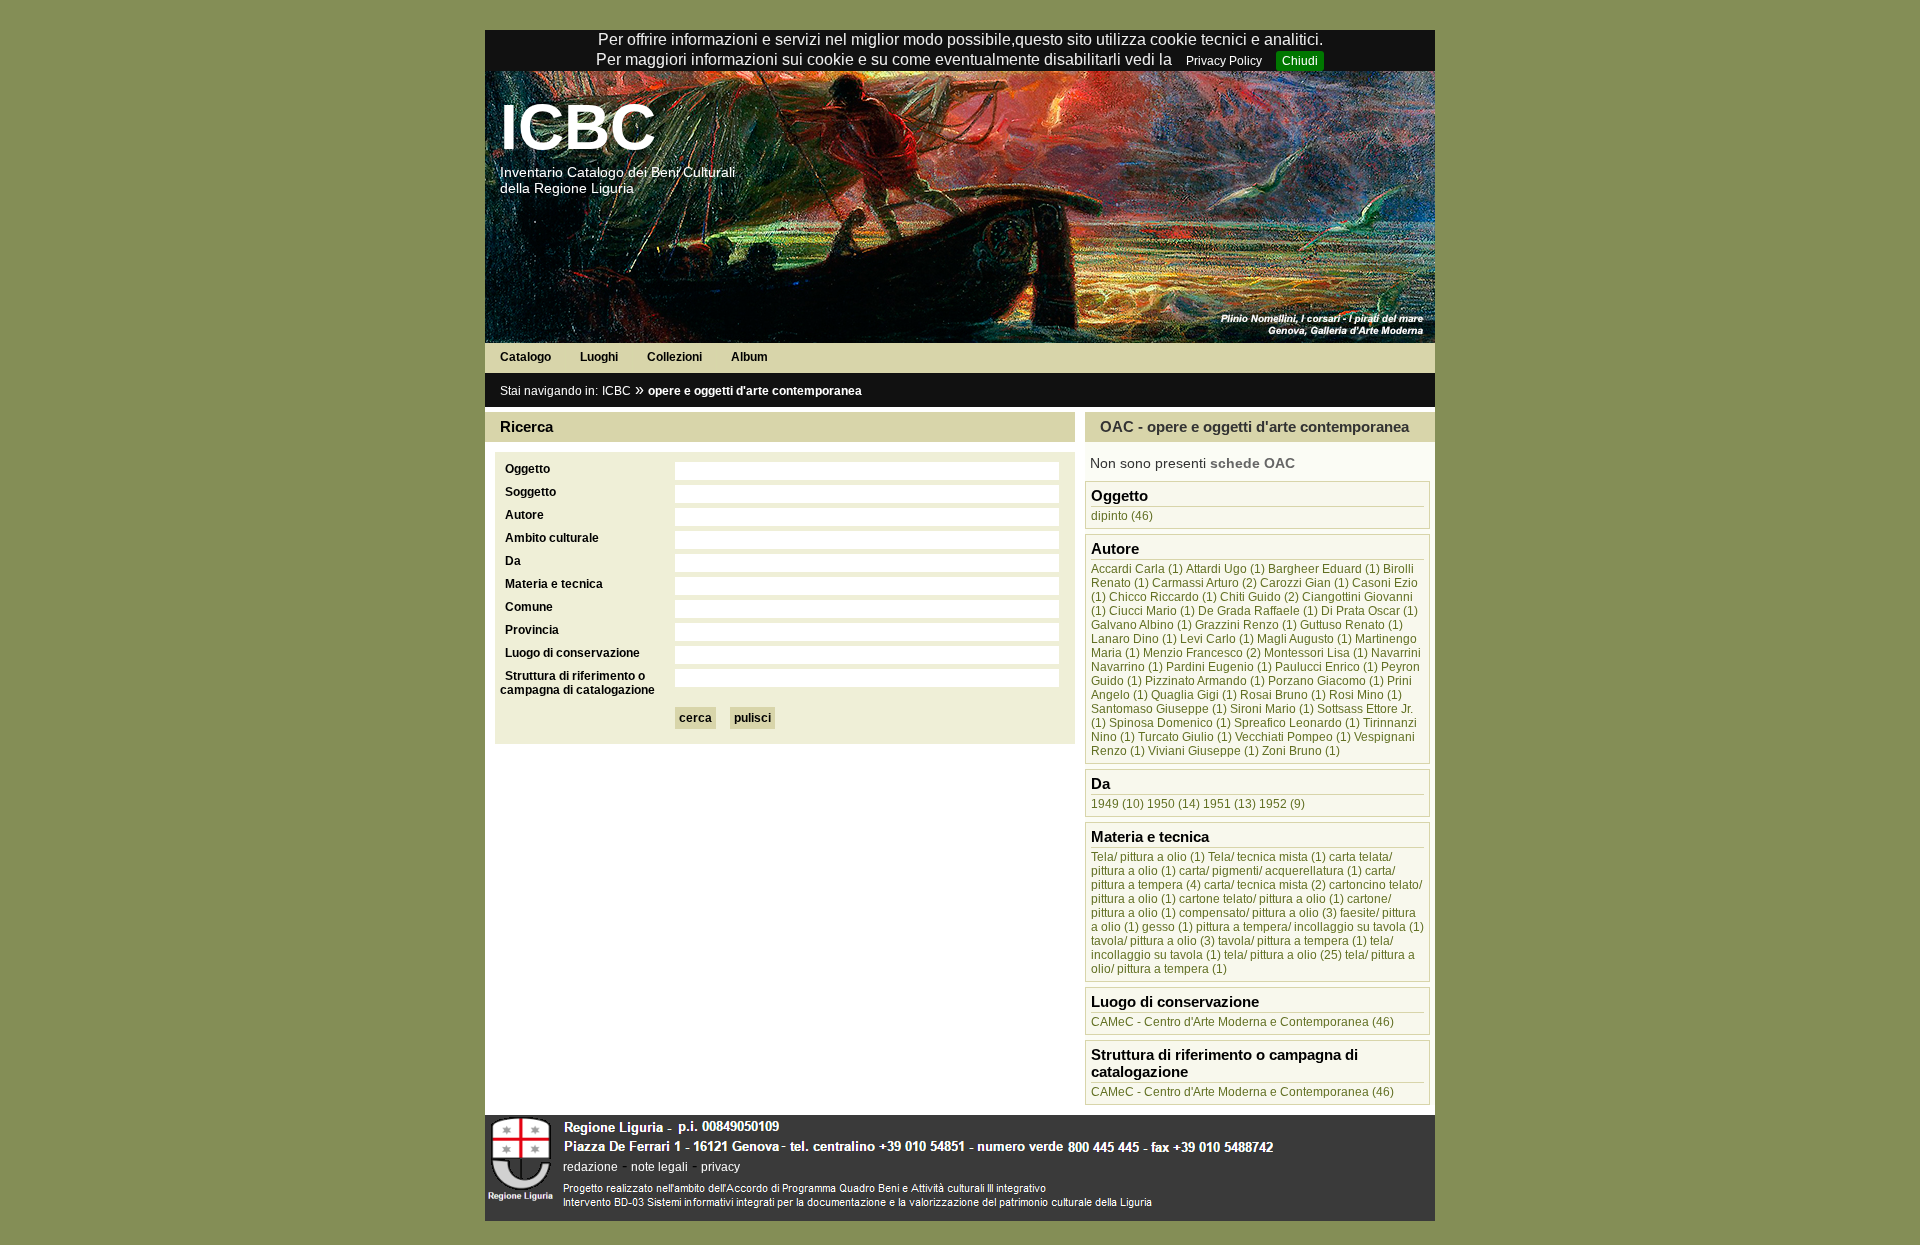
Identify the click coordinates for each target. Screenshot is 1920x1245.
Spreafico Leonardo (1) (1297, 723)
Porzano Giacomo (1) (1326, 681)
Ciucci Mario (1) (1152, 611)
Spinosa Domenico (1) (1170, 723)
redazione (590, 1167)
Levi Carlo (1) (1217, 639)
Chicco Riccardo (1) (1163, 597)
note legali (659, 1167)
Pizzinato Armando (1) (1205, 681)
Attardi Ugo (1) (1225, 569)
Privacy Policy (1224, 61)
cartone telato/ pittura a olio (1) (1261, 899)
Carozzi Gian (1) (1304, 583)
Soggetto (530, 492)
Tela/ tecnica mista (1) (1267, 857)
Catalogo (525, 357)
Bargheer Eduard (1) (1324, 569)
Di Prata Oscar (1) (1369, 611)
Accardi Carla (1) (1137, 569)
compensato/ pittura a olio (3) (1258, 913)
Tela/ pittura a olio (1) (1148, 857)
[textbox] (867, 471)
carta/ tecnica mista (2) (1265, 885)
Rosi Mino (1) (1365, 695)
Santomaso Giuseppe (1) (1159, 709)
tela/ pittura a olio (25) (1283, 955)
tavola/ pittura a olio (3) (1153, 941)
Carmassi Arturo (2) (1204, 583)
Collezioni (674, 357)
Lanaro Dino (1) (1134, 639)
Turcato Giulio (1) (1185, 737)
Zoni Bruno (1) (1301, 751)
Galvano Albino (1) (1141, 625)
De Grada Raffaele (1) (1258, 611)
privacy (720, 1167)
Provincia (532, 630)
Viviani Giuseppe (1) (1203, 751)
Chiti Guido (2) (1259, 597)
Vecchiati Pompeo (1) (1293, 737)
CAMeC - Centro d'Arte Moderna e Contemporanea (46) (1242, 1022)
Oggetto (527, 469)
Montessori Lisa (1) (1316, 653)
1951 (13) (1229, 804)
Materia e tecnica (554, 584)
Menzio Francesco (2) (1202, 653)
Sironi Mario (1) (1272, 709)
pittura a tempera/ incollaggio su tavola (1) (1310, 927)
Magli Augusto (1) (1304, 639)
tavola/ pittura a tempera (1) (1292, 941)
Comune (529, 607)
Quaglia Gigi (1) (1194, 695)
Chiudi (1300, 61)
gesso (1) (1167, 927)
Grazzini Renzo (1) (1246, 625)
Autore (524, 515)
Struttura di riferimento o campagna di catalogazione (577, 683)
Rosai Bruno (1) (1283, 695)
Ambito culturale (552, 538)
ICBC (578, 127)
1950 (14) (1173, 804)
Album (749, 357)
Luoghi (599, 357)
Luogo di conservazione (572, 653)
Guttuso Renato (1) (1351, 625)
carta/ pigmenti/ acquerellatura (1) (1270, 871)
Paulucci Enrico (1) (1326, 667)
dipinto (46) (1122, 516)
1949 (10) (1117, 804)
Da (513, 561)
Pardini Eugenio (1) (1219, 667)
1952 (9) (1282, 804)
